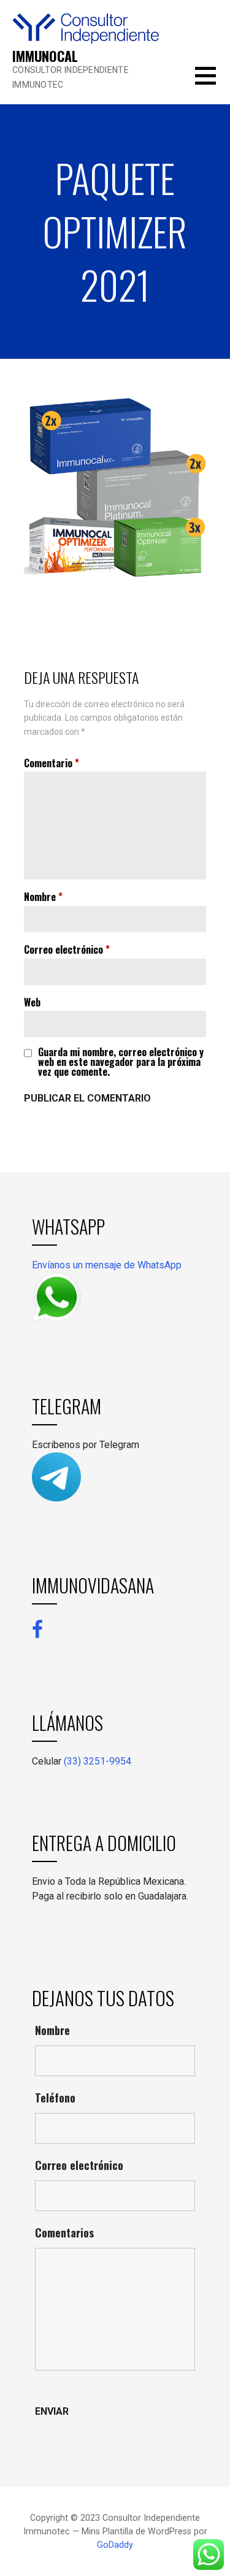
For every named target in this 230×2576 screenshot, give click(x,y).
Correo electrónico (67, 949)
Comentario (52, 763)
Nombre (43, 897)
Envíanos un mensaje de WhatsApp (107, 1265)
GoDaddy (115, 2545)
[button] (213, 83)
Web (32, 1002)
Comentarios (64, 2233)
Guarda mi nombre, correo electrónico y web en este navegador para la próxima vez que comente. (121, 1062)
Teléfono (55, 2098)
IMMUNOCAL (45, 56)
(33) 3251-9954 (98, 1761)
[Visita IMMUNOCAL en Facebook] (37, 1629)
